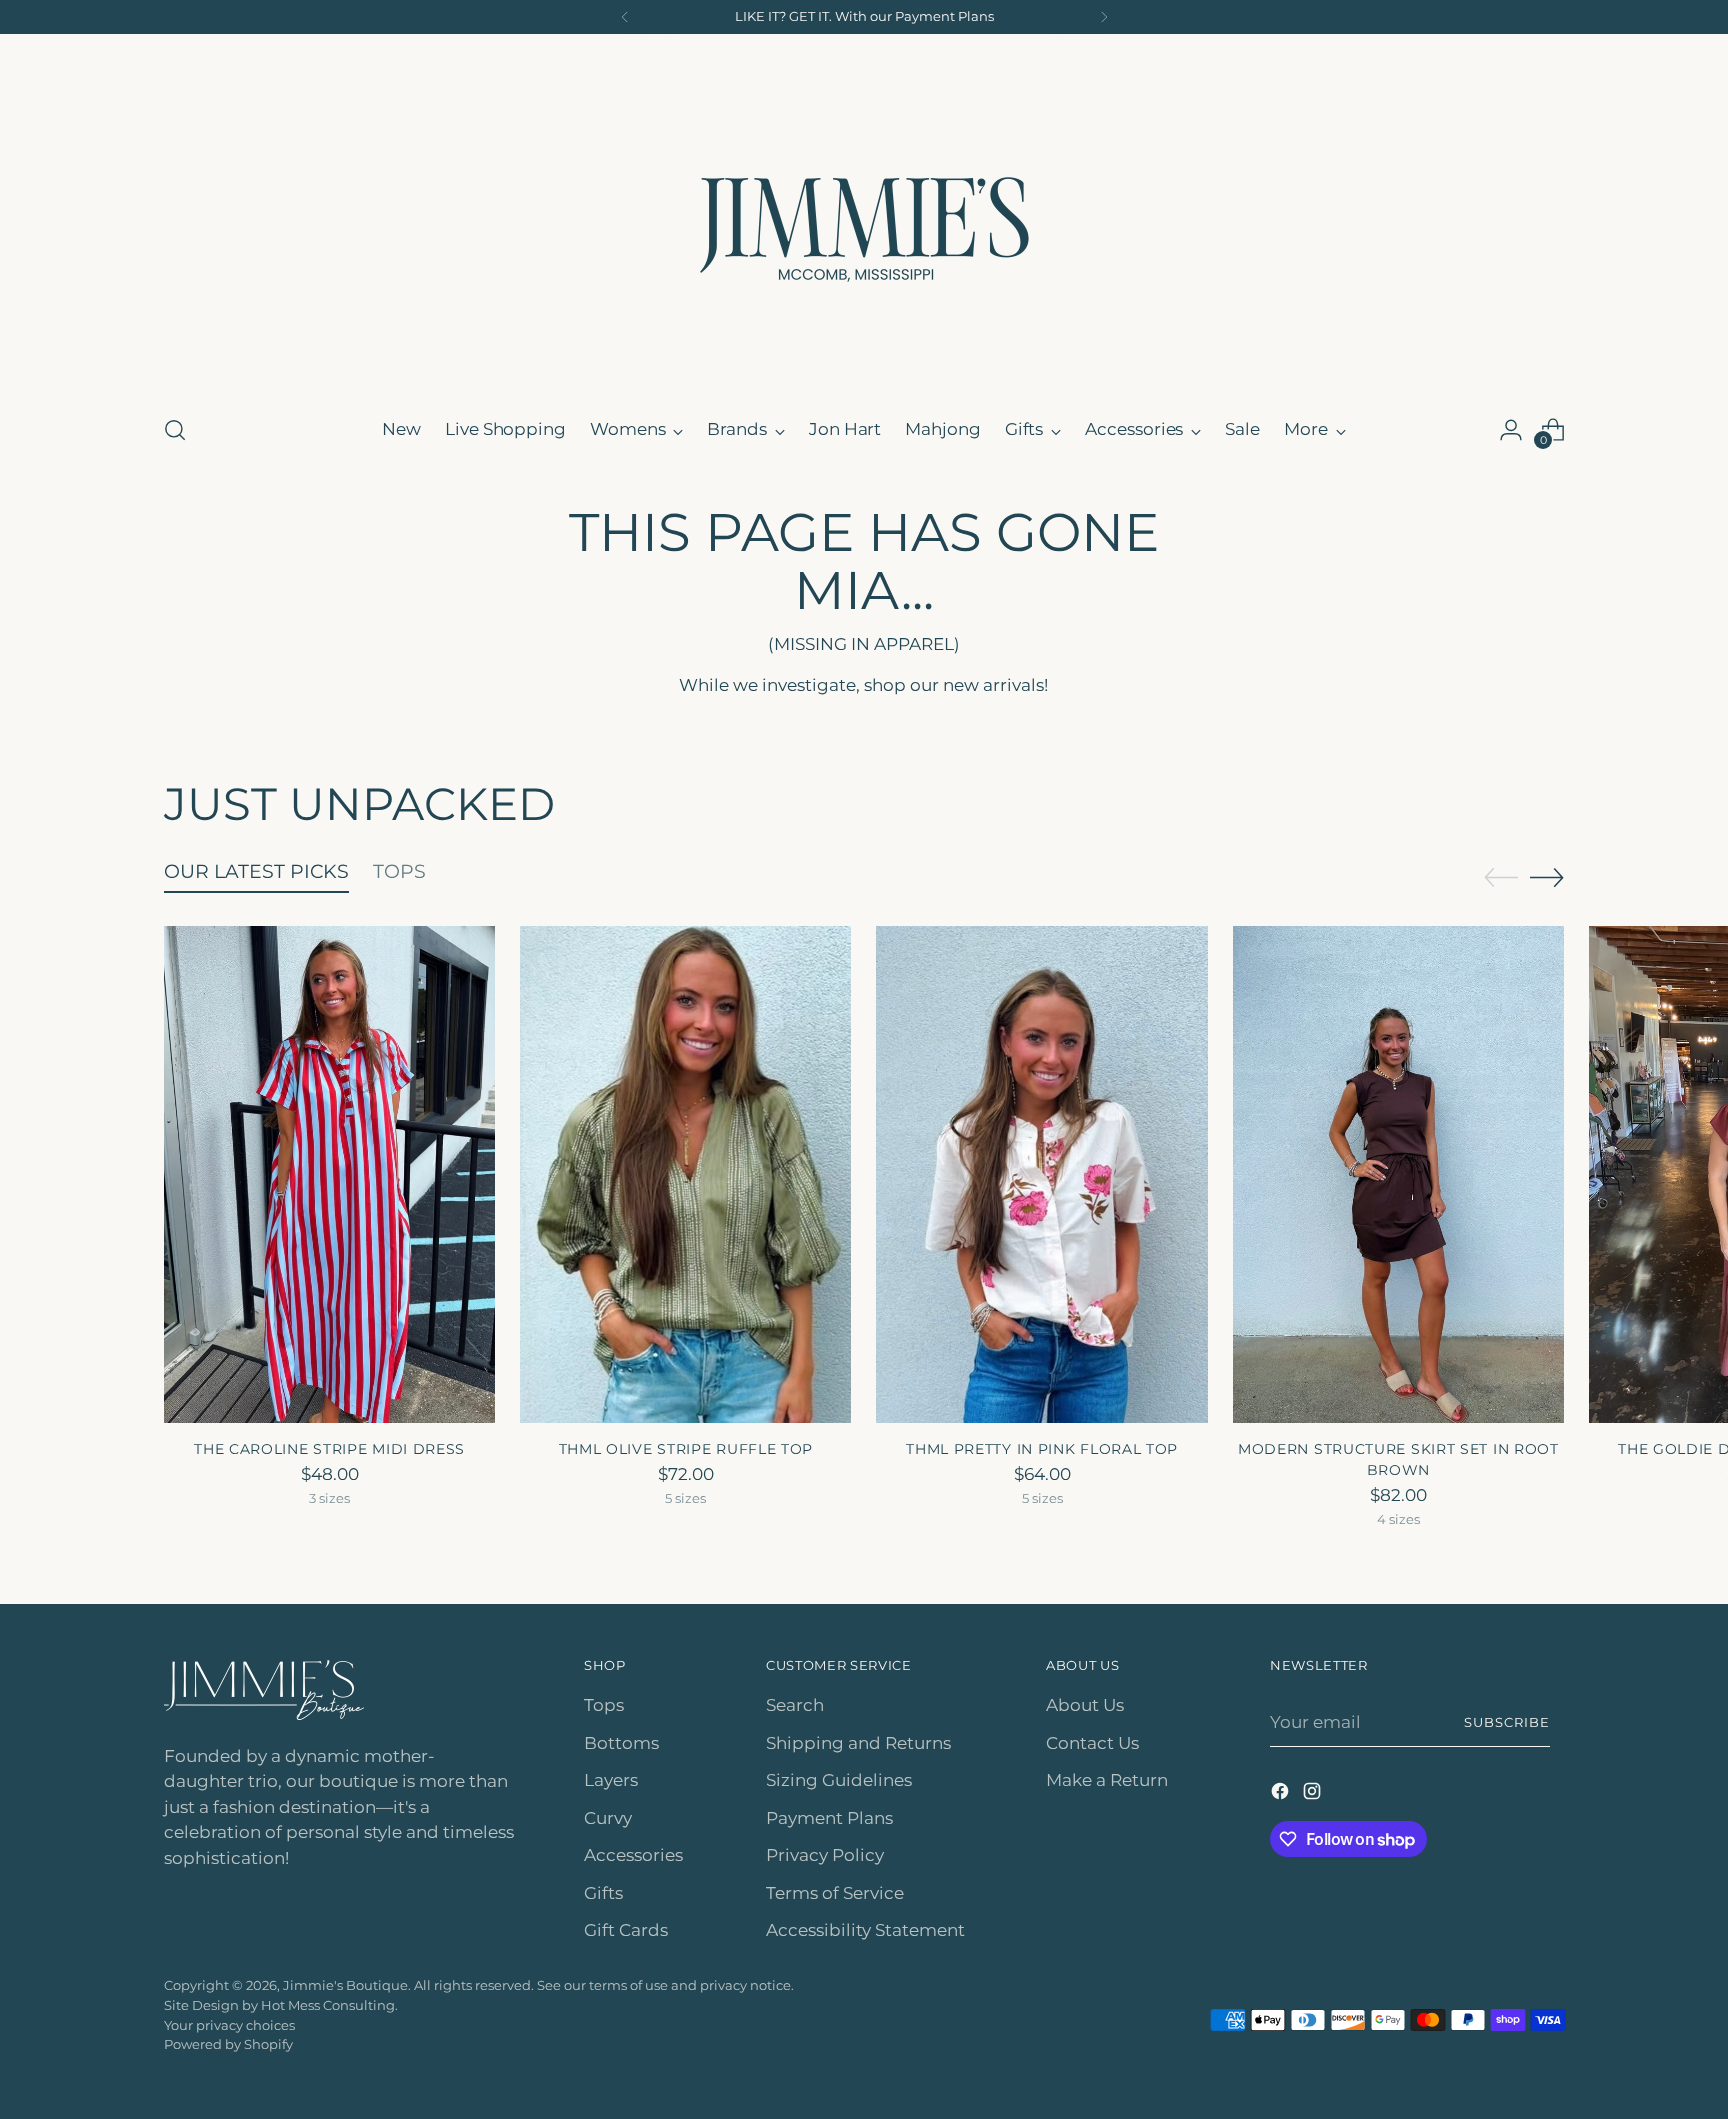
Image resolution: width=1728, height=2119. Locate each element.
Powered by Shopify (228, 2044)
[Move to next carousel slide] (1547, 877)
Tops (604, 1705)
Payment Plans (829, 1818)
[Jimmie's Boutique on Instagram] (1314, 1795)
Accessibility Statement (865, 1930)
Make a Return (1107, 1780)
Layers (611, 1780)
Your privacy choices (229, 2025)
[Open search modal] (175, 430)
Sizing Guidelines (839, 1780)
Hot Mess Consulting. (329, 2005)
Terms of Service (835, 1893)
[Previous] (625, 17)
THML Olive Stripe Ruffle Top (686, 1449)
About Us (1085, 1705)
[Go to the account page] (1511, 430)
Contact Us (1092, 1743)
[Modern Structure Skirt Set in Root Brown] (1398, 1174)
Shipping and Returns (858, 1743)
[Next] (1104, 17)
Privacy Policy (825, 1855)
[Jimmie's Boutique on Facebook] (1282, 1795)
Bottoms (621, 1743)
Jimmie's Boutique (345, 1985)
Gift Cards (626, 1930)
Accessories (633, 1855)
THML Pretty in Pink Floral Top (1042, 1449)
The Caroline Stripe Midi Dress (329, 1449)
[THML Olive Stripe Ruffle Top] (685, 1174)
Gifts (603, 1893)
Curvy (608, 1818)
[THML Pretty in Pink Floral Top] (1041, 1174)
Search (795, 1705)
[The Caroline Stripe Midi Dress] (329, 1174)
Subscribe (1507, 1722)
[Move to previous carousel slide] (1501, 878)
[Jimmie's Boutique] (864, 221)
